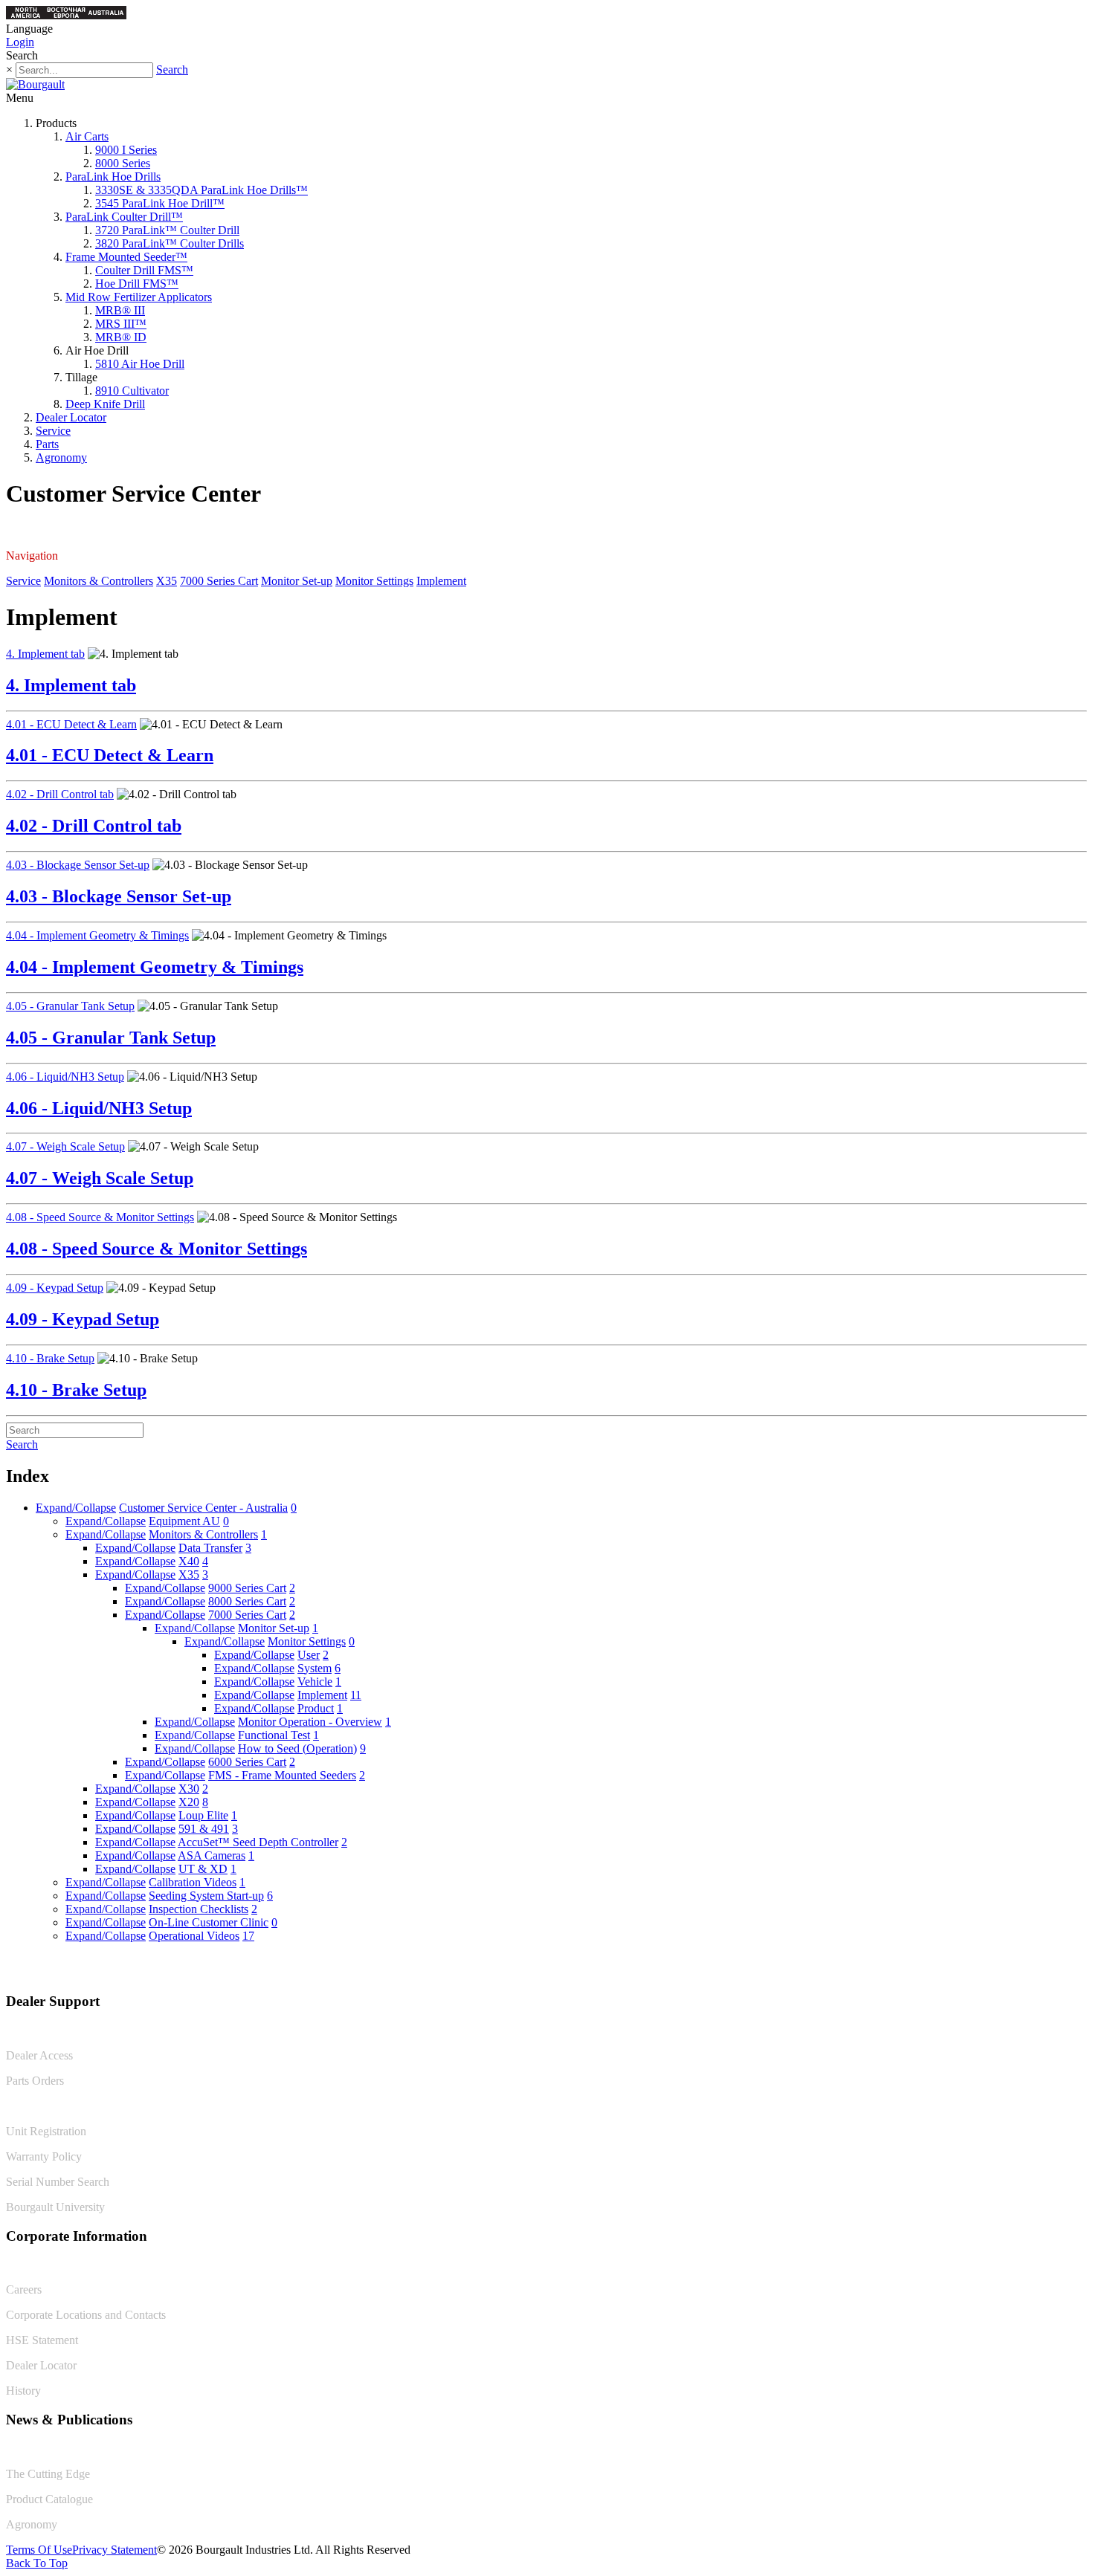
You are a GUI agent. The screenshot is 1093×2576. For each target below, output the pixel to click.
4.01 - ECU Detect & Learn (71, 724)
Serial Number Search (58, 2182)
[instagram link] (1076, 1971)
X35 (167, 581)
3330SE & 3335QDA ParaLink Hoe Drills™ (201, 190)
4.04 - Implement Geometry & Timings (97, 935)
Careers (24, 2289)
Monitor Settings (374, 581)
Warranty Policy (44, 2156)
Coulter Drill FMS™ (144, 270)
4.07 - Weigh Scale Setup (65, 1146)
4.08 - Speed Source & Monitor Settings (100, 1217)
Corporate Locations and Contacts (86, 2315)
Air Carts (87, 136)
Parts (47, 444)
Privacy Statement (115, 2550)
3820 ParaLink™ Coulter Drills (170, 243)
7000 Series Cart (219, 581)
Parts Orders (35, 2081)
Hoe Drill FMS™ (137, 284)
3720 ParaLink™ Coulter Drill (167, 230)
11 (356, 1695)
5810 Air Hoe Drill (140, 364)
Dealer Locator (71, 417)
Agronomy (61, 457)
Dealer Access (39, 2055)
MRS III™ (121, 324)
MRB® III (120, 310)
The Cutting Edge (48, 2474)
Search (172, 69)
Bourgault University (55, 2207)
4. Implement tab (45, 654)
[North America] (26, 15)
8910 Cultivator (132, 391)
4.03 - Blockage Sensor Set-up (78, 865)
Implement (441, 581)
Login (20, 42)
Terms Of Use (39, 2550)
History (23, 2391)
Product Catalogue (49, 2499)
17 (248, 1936)
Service (53, 431)
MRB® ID (121, 337)
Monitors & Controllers (99, 581)
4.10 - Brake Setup (50, 1358)
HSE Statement (42, 2340)
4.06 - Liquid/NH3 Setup (65, 1077)
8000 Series (123, 163)
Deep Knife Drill (105, 404)
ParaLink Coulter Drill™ (124, 217)
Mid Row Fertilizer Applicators (139, 297)
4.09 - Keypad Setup (55, 1288)
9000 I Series (126, 150)
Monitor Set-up (297, 581)
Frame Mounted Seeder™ (126, 257)
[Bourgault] (35, 84)
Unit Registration (46, 2131)
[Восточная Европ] (66, 15)
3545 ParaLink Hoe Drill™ (160, 203)
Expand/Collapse (76, 1508)
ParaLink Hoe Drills (113, 177)
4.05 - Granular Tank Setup (70, 1006)
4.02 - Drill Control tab (60, 794)
